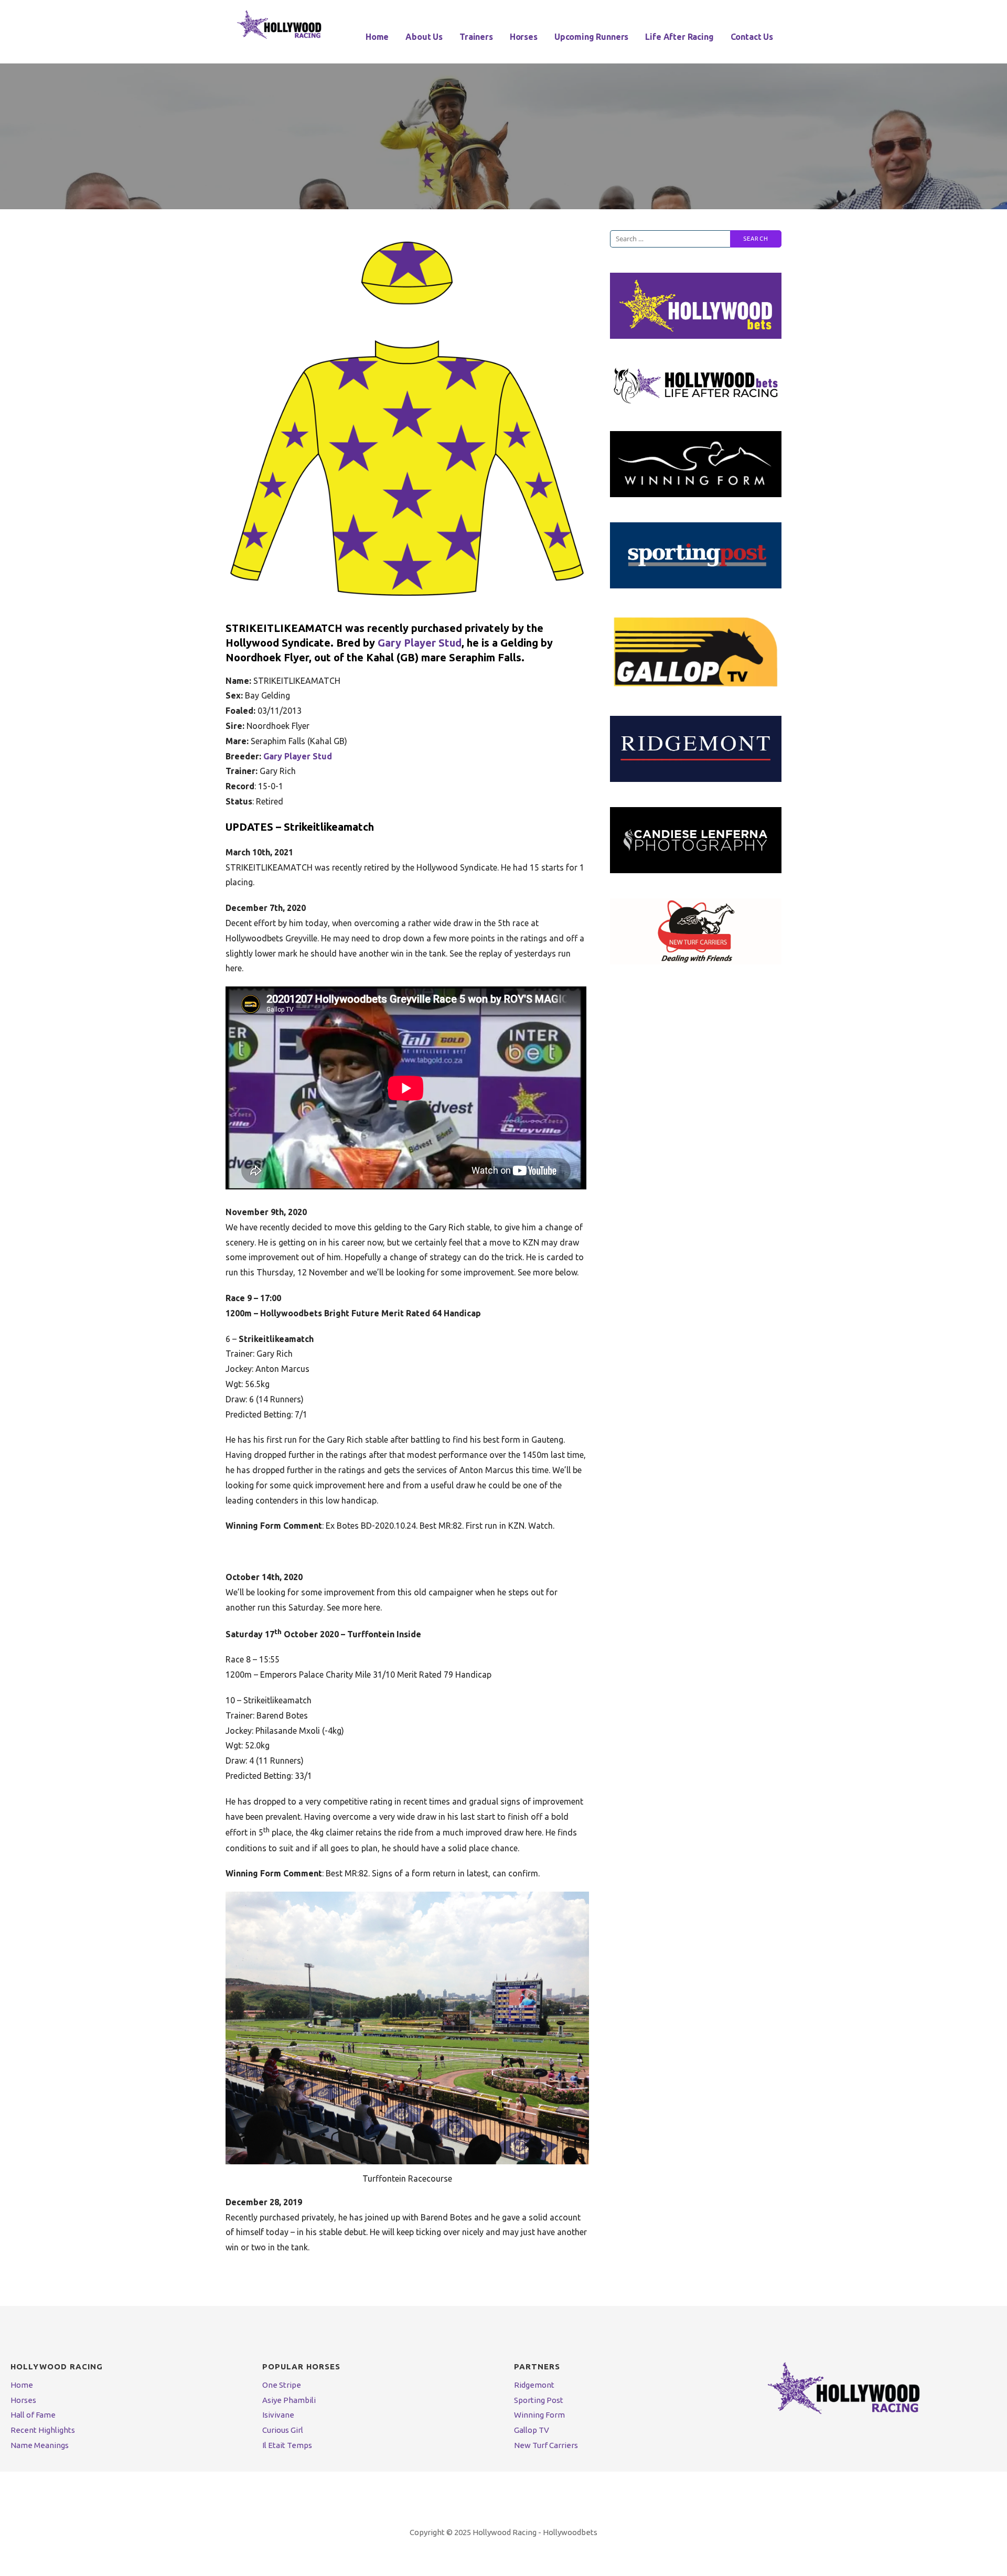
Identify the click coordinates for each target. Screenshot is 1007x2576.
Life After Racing (679, 37)
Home (377, 37)
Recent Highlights (43, 2430)
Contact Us (752, 37)
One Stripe (282, 2385)
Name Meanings (40, 2445)
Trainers (476, 37)
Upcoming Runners (591, 37)
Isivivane (278, 2415)
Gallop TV (532, 2430)
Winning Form (539, 2415)
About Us (424, 37)
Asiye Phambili (289, 2400)
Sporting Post (539, 2400)
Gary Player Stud (420, 643)
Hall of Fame (33, 2415)
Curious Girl (283, 2430)
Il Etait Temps (287, 2445)
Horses (524, 37)
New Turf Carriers (546, 2445)
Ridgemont (534, 2385)
